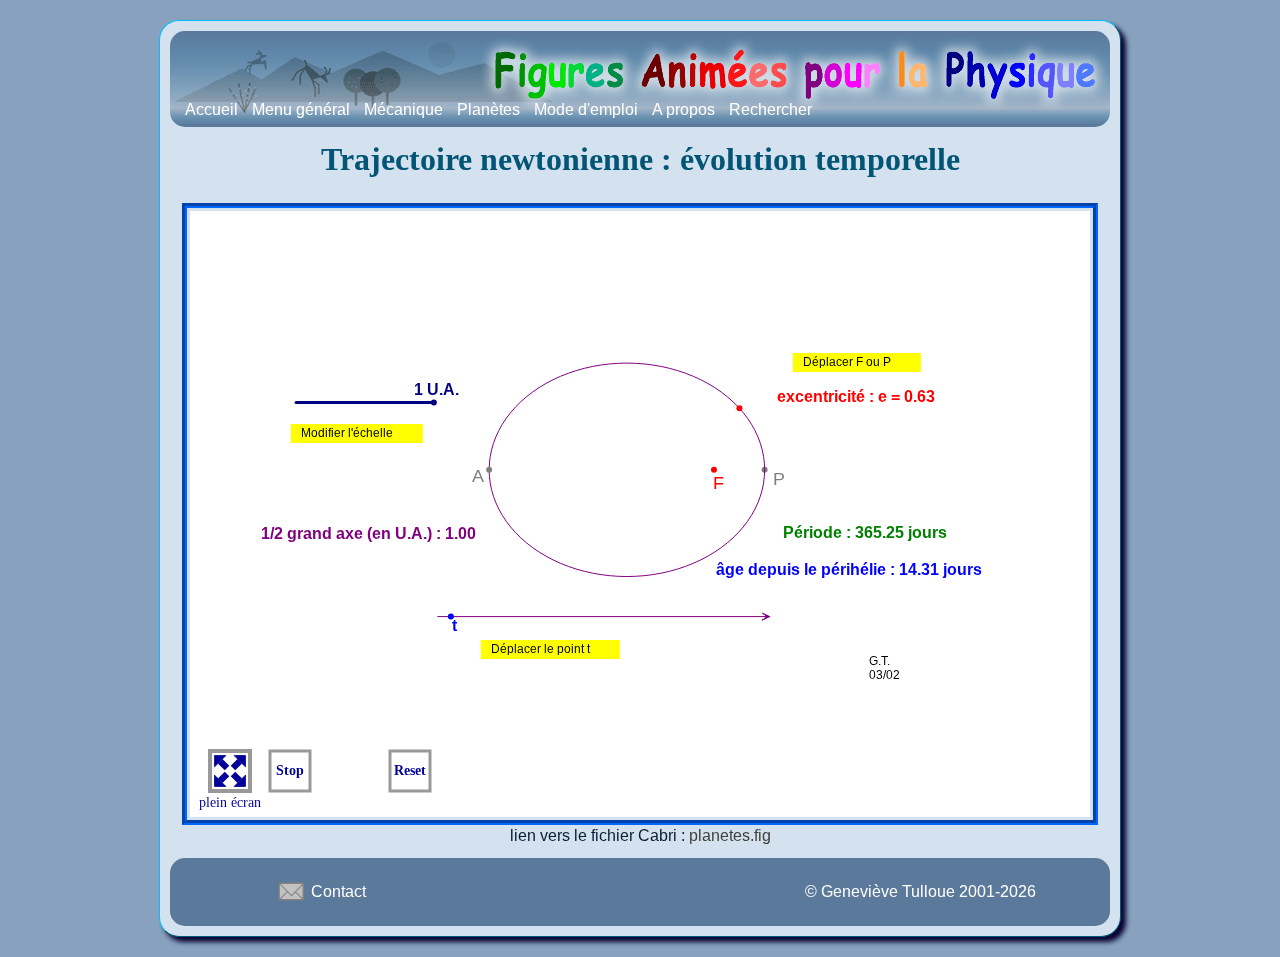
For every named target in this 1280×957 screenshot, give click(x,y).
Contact (336, 891)
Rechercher (770, 109)
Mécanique (403, 109)
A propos (683, 109)
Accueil (211, 109)
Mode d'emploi (586, 109)
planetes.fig (730, 835)
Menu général (301, 109)
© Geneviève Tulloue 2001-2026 (920, 891)
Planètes (488, 109)
